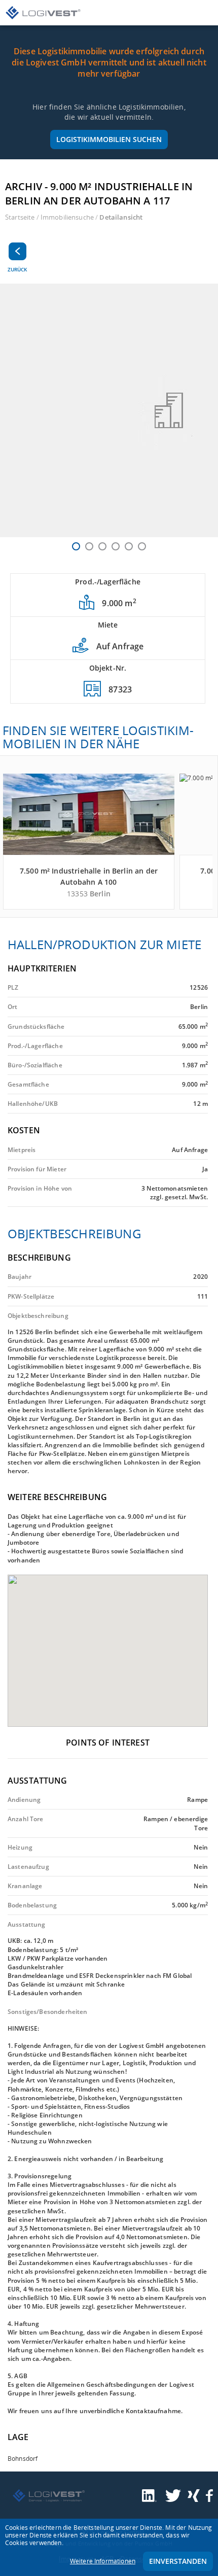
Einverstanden (178, 2561)
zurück (17, 269)
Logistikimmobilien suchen (109, 139)
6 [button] (142, 546)
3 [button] (102, 546)
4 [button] (116, 546)
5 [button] (129, 546)
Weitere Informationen (103, 2561)
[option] (109, 410)
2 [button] (89, 546)
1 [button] (76, 546)
